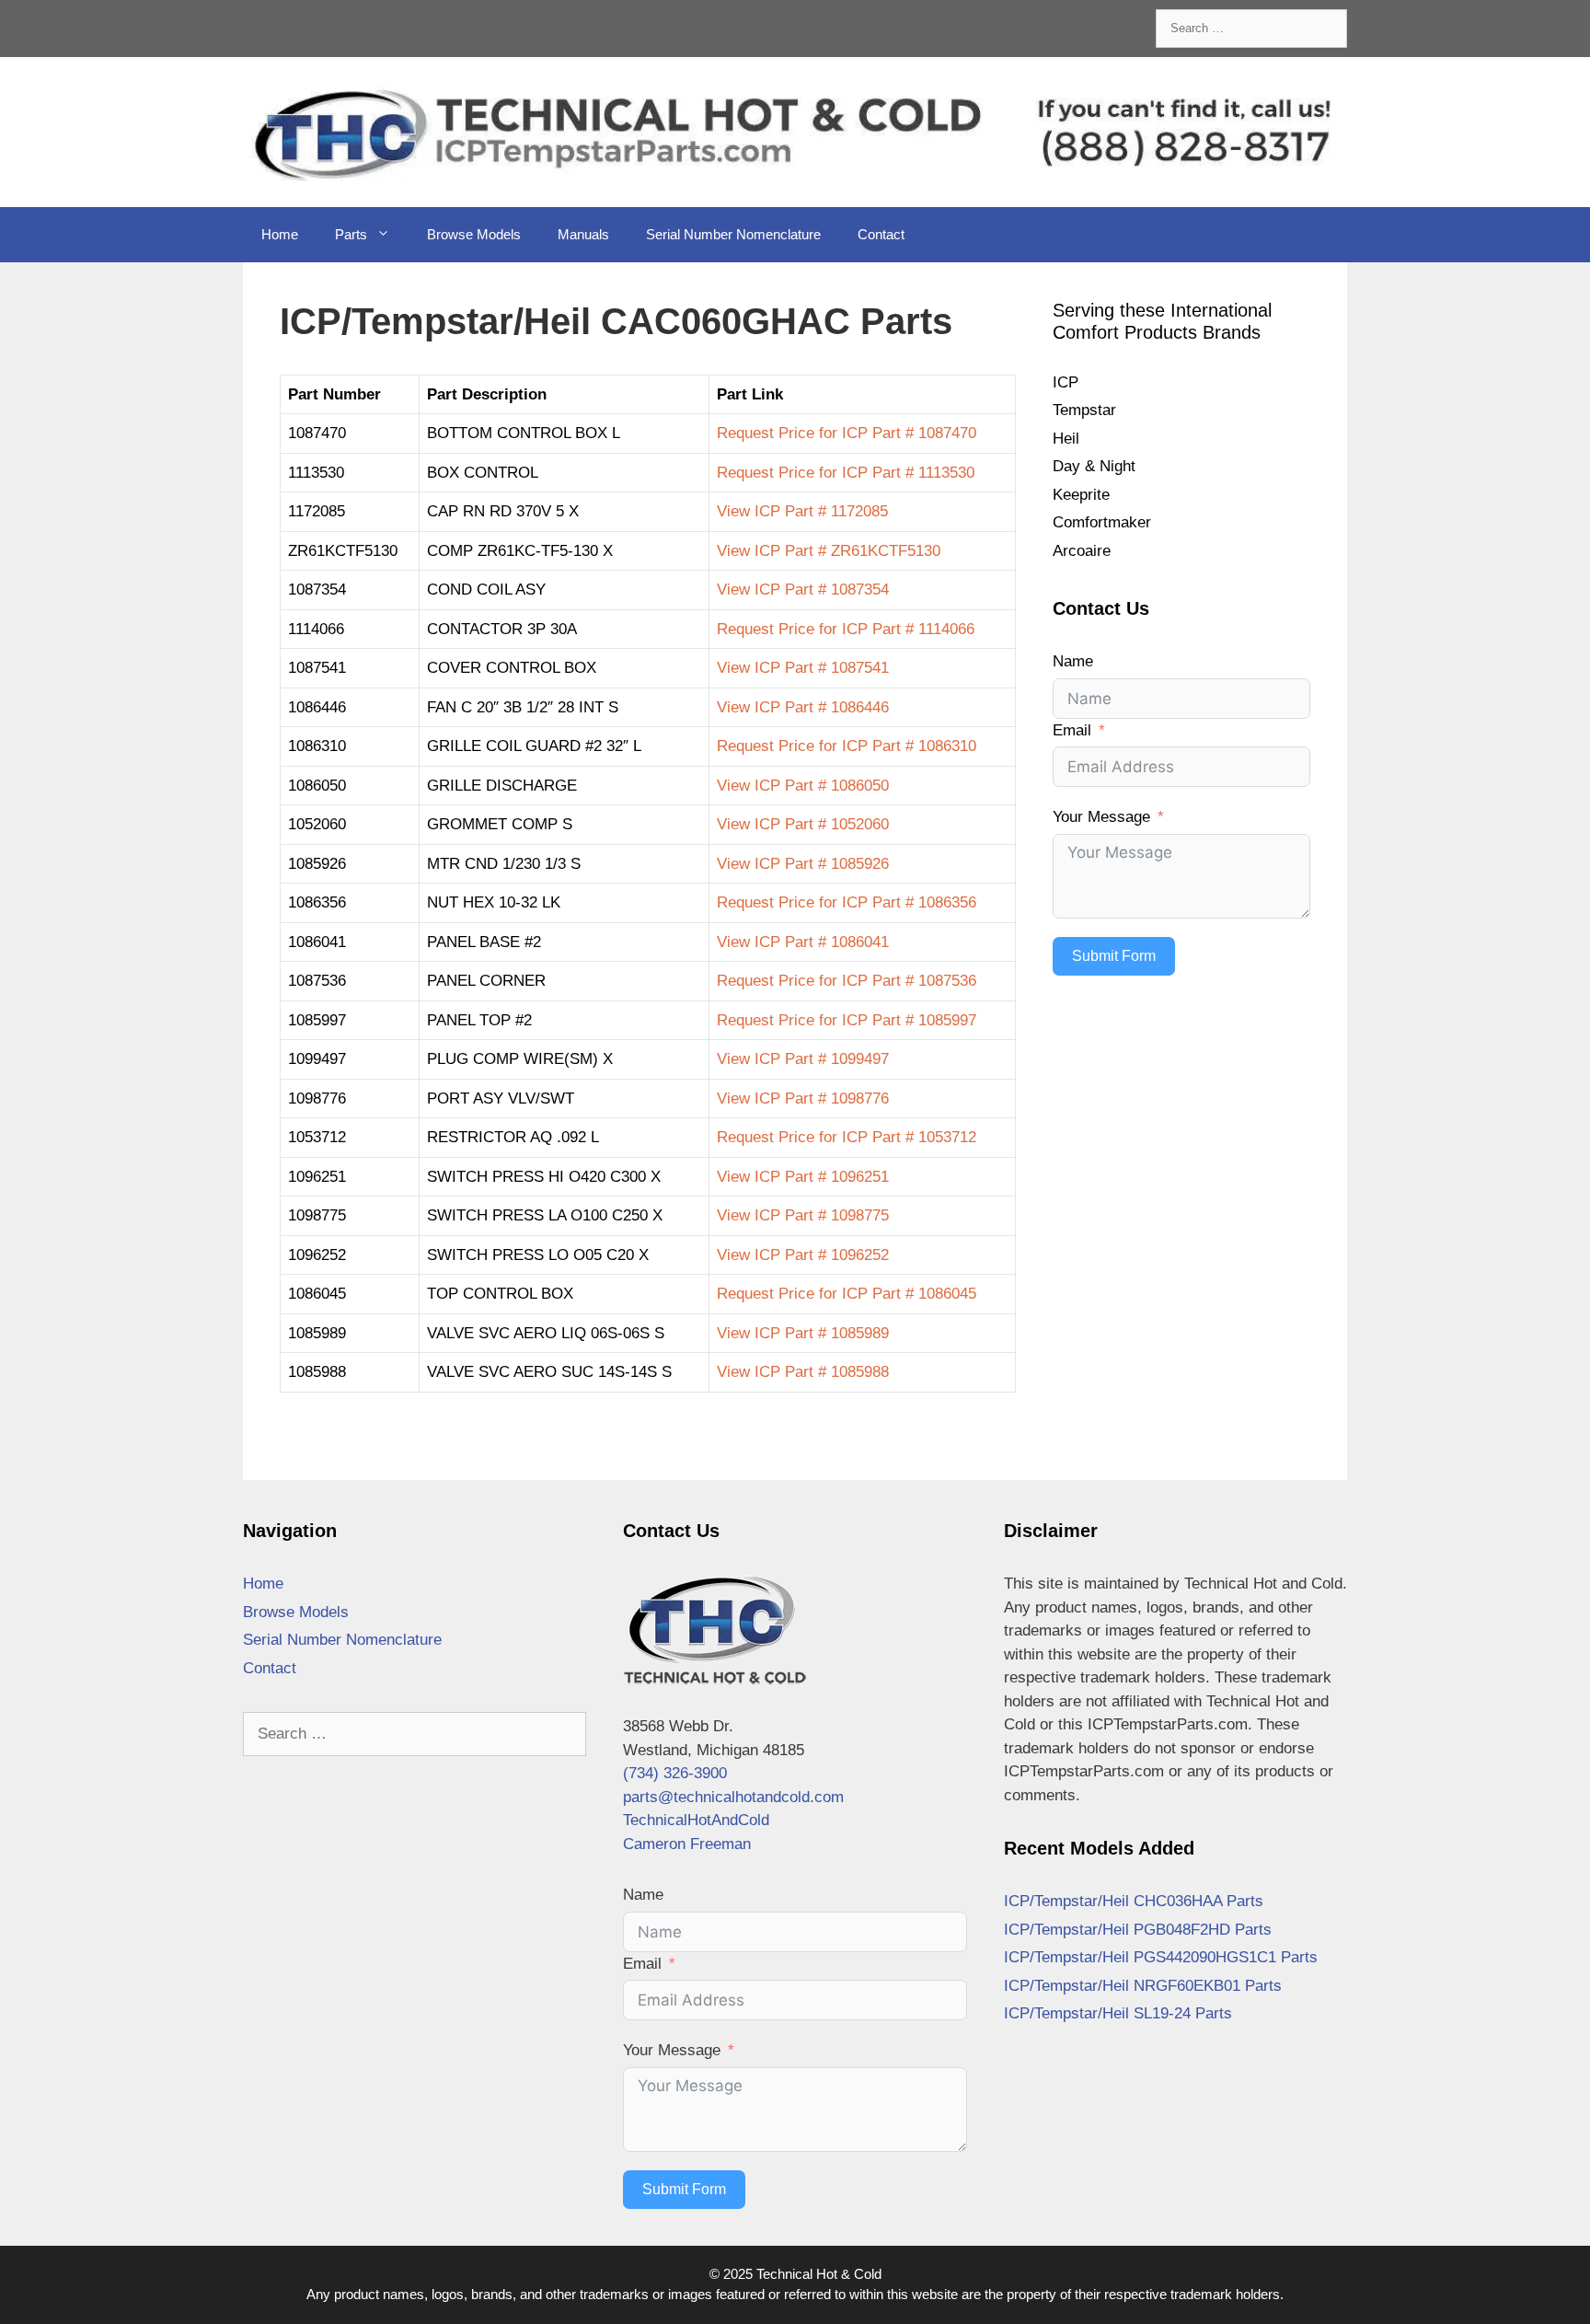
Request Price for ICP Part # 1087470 (847, 433)
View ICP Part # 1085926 (803, 864)
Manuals (583, 234)
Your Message (1101, 817)
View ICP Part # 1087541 (803, 668)
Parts (351, 234)
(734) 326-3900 (675, 1773)
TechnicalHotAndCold (696, 1820)
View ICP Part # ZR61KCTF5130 (829, 551)
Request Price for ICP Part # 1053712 (847, 1137)
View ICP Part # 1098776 (803, 1098)
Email (1072, 730)
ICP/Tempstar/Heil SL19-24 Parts (1118, 2013)
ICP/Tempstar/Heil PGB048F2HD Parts (1138, 1930)
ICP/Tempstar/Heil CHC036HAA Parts (1134, 1901)
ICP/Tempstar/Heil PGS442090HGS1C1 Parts (1161, 1957)
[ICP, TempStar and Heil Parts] (795, 131)
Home (280, 234)
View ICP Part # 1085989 (803, 1333)
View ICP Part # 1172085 (802, 511)
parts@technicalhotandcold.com (733, 1797)
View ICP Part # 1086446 (803, 707)
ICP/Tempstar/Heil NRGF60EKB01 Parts (1143, 1986)
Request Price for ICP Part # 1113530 (846, 473)
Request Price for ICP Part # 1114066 (846, 629)
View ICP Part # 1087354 (803, 590)
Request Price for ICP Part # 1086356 (847, 902)
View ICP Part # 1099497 (803, 1059)
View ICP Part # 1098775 (803, 1215)
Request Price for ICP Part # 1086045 (847, 1294)
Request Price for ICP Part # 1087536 (847, 981)
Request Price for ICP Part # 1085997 (847, 1020)
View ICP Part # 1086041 (803, 942)
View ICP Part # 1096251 (803, 1177)
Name (1073, 661)
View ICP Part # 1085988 (803, 1372)
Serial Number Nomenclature (733, 234)
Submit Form (1114, 956)
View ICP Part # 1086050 (803, 786)
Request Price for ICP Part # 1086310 (847, 746)
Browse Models (474, 234)
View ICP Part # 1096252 (803, 1255)
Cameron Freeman (687, 1844)
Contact (881, 234)
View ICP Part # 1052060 (803, 824)
